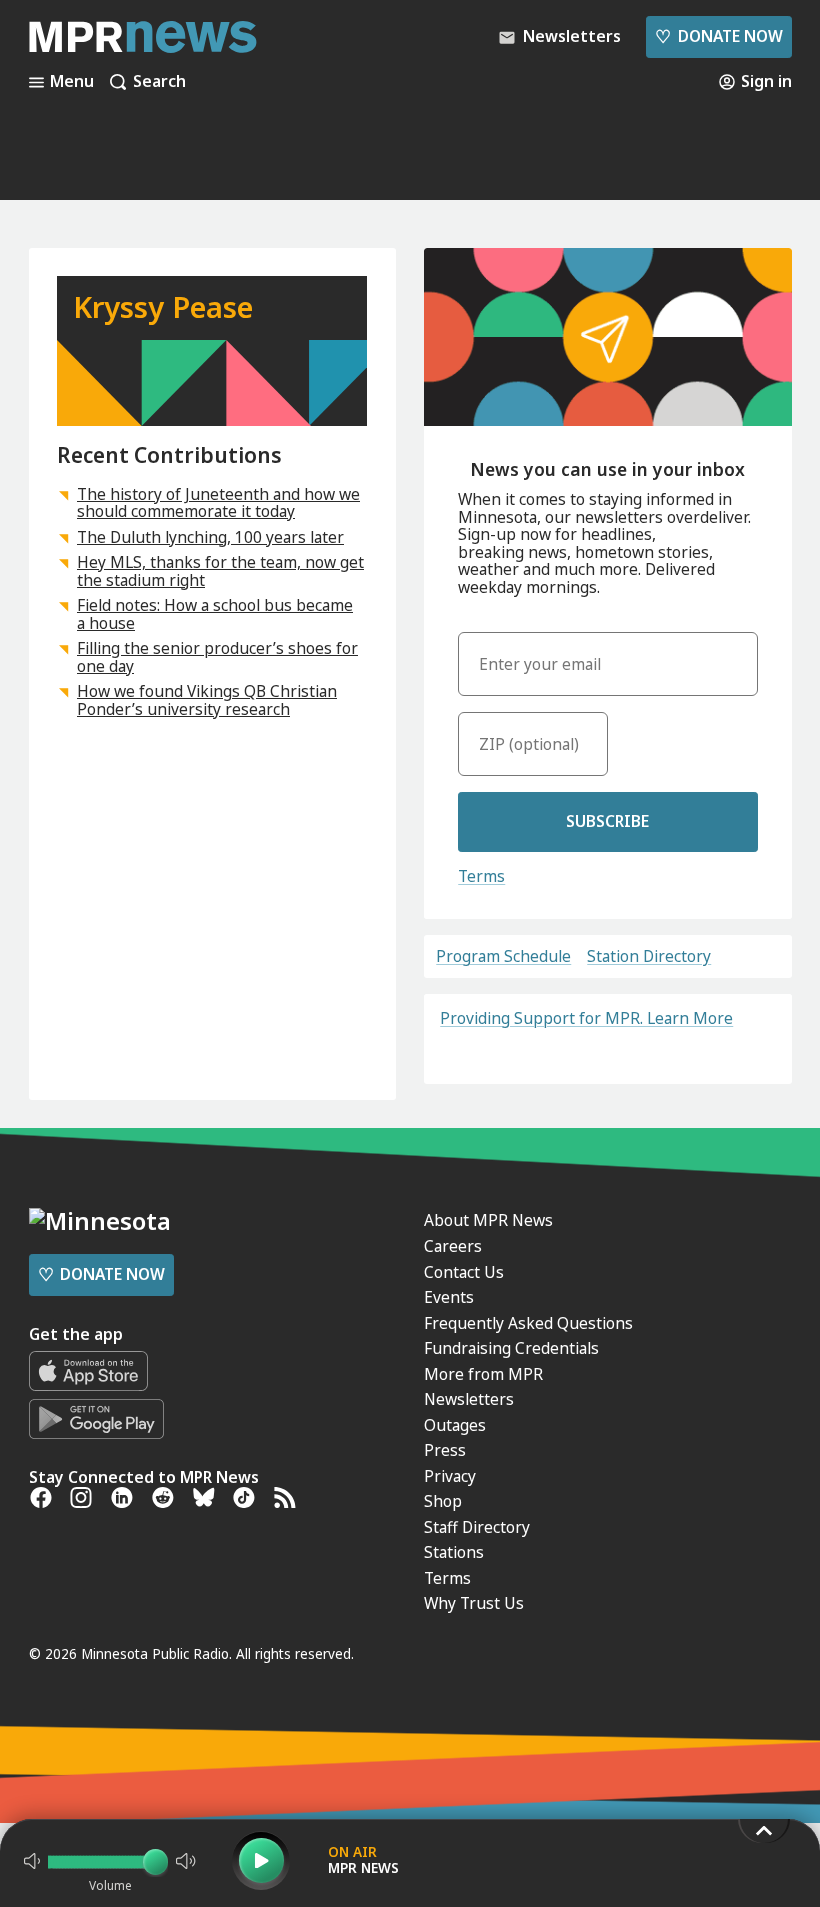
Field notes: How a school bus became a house (215, 614)
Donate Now (718, 36)
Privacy (450, 1476)
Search (159, 82)
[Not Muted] (32, 1861)
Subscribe (607, 821)
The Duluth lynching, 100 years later (210, 537)
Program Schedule (503, 957)
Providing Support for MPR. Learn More (586, 1018)
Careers (453, 1246)
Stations (454, 1552)
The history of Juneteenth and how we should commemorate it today (218, 503)
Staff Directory (477, 1527)
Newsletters (469, 1399)
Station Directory (649, 957)
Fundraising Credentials (511, 1348)
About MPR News (488, 1220)
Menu (72, 82)
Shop (443, 1501)
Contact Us (464, 1272)
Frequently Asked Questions (528, 1323)
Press (445, 1450)
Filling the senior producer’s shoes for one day (217, 657)
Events (449, 1297)
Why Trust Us (474, 1603)
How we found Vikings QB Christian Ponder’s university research (207, 700)
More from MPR (483, 1374)
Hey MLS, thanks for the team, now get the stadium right (220, 571)
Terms (481, 876)
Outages (455, 1425)
